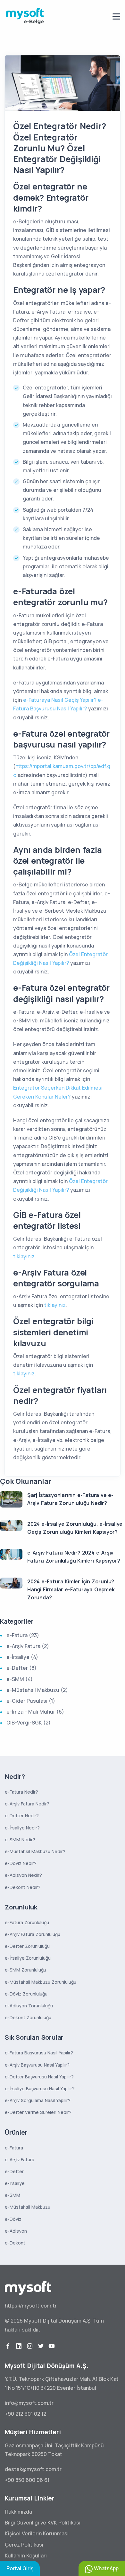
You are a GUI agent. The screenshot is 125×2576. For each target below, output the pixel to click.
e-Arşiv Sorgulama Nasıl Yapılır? (38, 2100)
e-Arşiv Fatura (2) (28, 1646)
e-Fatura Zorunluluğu (27, 1922)
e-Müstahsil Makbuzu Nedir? (35, 1851)
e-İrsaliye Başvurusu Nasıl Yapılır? (40, 2088)
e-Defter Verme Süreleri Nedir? (38, 2112)
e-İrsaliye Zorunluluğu (28, 1958)
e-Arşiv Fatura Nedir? (27, 1804)
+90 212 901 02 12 (25, 2414)
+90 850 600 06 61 (27, 2480)
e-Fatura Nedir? (21, 1792)
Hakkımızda (18, 2512)
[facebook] (8, 2346)
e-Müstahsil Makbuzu (28, 2207)
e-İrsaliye (15, 2183)
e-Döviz (13, 2219)
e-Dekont (15, 2243)
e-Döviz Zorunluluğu (26, 1994)
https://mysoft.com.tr (31, 2306)
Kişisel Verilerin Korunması (37, 2533)
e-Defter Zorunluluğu (27, 1946)
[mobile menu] (116, 16)
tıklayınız (24, 1256)
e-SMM (13, 2195)
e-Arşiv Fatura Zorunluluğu (33, 1934)
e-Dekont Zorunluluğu (28, 2017)
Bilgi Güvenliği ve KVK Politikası (43, 2523)
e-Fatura (14, 2148)
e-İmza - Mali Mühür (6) (35, 1712)
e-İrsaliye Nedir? (22, 1828)
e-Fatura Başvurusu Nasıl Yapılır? (39, 2053)
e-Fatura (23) (23, 1635)
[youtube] (52, 2346)
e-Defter (14, 2171)
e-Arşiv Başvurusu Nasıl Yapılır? (37, 2065)
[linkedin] (19, 2346)
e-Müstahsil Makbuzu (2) (37, 1690)
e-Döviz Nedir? (21, 1863)
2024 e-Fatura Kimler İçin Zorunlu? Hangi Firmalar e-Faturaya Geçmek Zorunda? (71, 1589)
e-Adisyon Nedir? (23, 1875)
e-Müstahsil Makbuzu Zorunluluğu (41, 1982)
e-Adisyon (16, 2231)
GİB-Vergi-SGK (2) (29, 1723)
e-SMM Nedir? (20, 1840)
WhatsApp (106, 2568)
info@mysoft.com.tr (29, 2403)
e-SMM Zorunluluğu (25, 1970)
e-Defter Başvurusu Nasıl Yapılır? (39, 2077)
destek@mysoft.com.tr (33, 2469)
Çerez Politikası (24, 2545)
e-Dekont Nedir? (23, 1887)
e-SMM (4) (20, 1679)
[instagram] (30, 2346)
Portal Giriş (20, 2568)
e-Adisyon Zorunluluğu (29, 2006)
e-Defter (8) (21, 1668)
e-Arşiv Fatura (20, 2160)
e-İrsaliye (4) (22, 1657)
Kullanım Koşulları (26, 2556)
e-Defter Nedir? (22, 1816)
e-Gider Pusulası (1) (31, 1701)
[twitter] (41, 2346)
